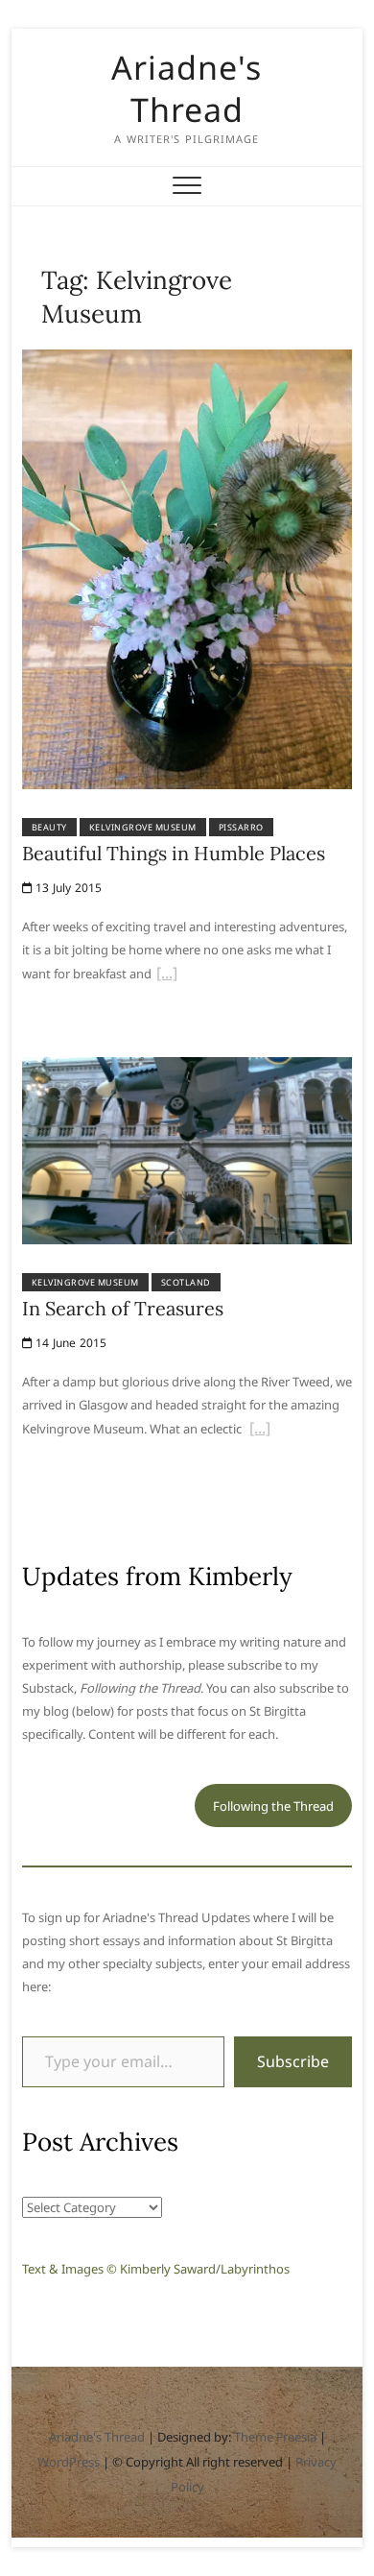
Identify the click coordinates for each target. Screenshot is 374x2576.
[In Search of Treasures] (187, 1069)
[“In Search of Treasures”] (260, 1431)
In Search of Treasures (123, 1308)
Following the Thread (273, 1806)
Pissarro (241, 827)
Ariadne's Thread (187, 88)
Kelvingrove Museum (143, 827)
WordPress (69, 2462)
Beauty (49, 827)
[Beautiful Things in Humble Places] (187, 361)
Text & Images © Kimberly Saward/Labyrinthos (156, 2269)
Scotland (186, 1282)
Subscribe (293, 2061)
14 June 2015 (70, 1343)
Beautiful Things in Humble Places (174, 853)
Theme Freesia (275, 2437)
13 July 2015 (68, 888)
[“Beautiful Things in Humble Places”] (167, 975)
